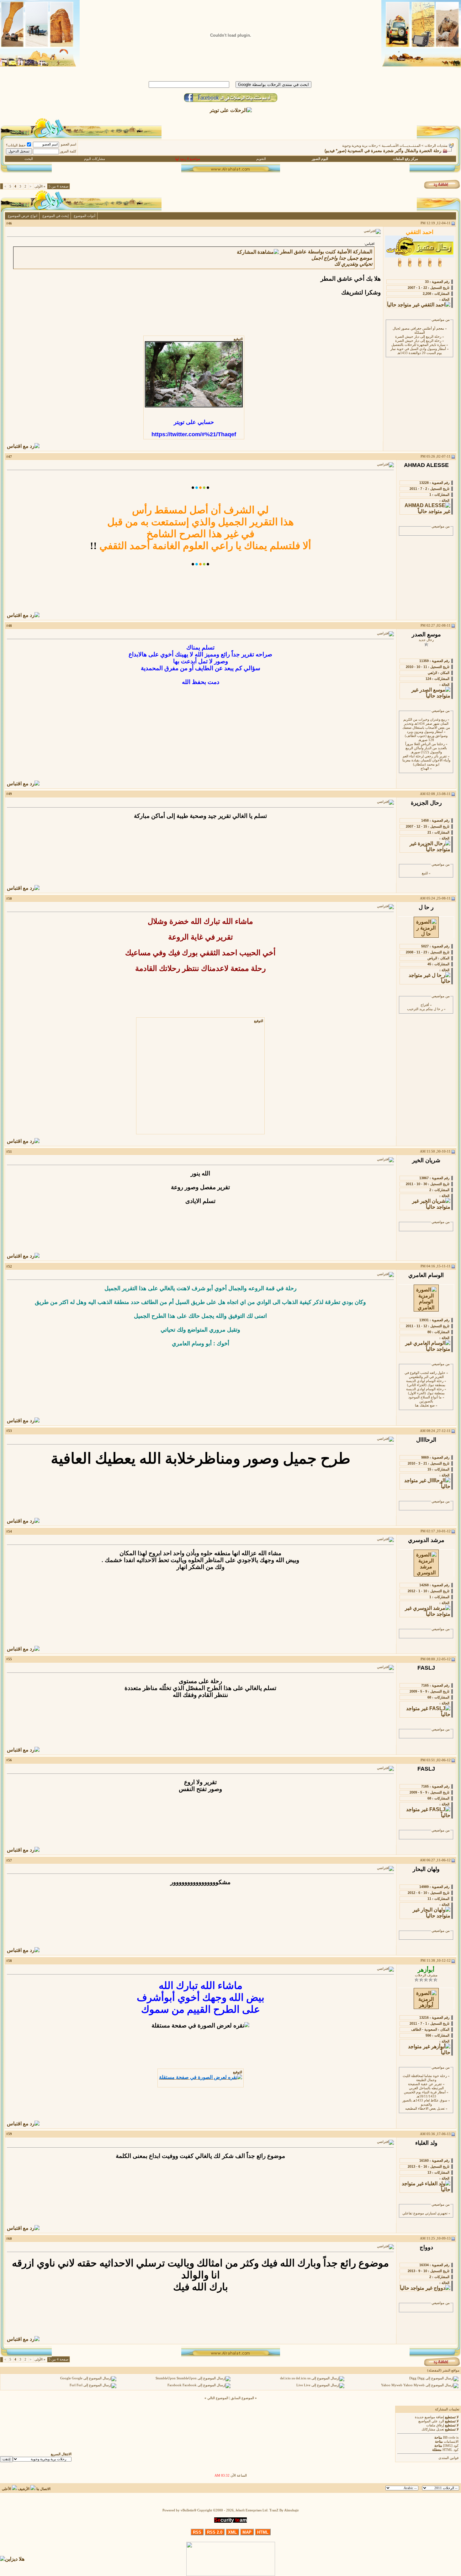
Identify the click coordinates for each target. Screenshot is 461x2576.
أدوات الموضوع (85, 216)
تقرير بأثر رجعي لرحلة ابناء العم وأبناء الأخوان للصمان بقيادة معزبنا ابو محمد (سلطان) (426, 760)
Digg (413, 2379)
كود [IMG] (451, 2446)
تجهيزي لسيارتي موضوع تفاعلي (425, 2213)
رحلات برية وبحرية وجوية (360, 146)
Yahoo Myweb (392, 2385)
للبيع (425, 873)
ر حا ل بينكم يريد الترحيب (425, 1009)
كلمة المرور (68, 151)
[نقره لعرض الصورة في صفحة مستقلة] (194, 374)
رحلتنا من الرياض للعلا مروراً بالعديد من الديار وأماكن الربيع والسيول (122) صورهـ (426, 748)
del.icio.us (287, 2379)
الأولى (40, 186)
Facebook (175, 2385)
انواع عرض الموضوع (23, 216)
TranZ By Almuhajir (284, 2510)
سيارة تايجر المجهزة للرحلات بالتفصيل (418, 345)
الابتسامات (451, 2442)
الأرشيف (24, 2489)
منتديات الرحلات (436, 146)
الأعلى (6, 2489)
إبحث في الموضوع (56, 216)
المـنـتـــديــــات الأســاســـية (401, 146)
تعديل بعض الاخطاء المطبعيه (425, 2109)
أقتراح (425, 1005)
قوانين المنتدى (448, 2458)
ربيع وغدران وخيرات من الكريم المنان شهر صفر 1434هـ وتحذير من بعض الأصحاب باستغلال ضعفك (426, 724)
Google (66, 2379)
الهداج (425, 769)
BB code (449, 2438)
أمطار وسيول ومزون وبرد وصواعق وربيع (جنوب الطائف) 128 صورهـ (426, 736)
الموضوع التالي (218, 2398)
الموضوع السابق (242, 2398)
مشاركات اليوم (95, 159)
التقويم (261, 159)
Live (300, 2385)
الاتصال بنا (43, 2489)
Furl (73, 2385)
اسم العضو (69, 144)
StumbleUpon (166, 2379)
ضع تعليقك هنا (425, 1405)
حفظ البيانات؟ (16, 145)
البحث (29, 159)
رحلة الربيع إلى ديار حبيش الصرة (418, 337)
